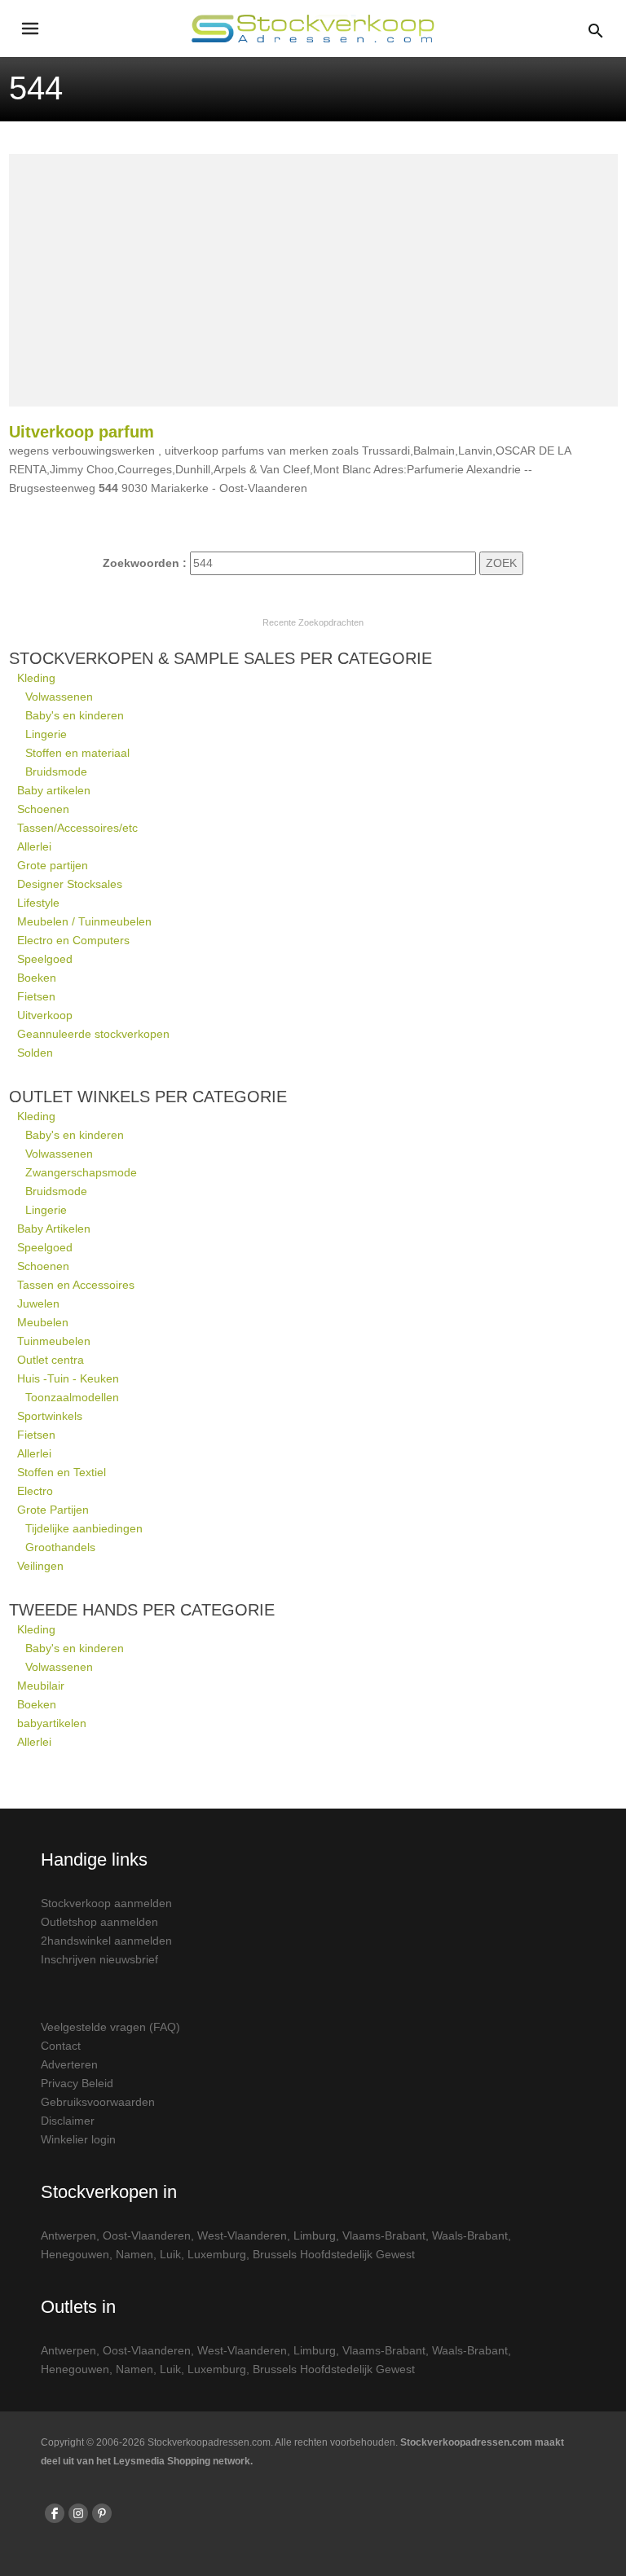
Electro (35, 1491)
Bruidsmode (56, 771)
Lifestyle (38, 903)
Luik (170, 2254)
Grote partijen (53, 865)
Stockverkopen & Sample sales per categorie (220, 658)
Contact (61, 2046)
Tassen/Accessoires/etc (77, 828)
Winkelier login (78, 2139)
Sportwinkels (50, 1416)
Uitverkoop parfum (82, 432)
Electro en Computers (73, 940)
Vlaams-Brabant (384, 2235)
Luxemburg (217, 2254)
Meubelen (43, 1322)
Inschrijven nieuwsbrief (99, 1959)
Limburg (315, 2235)
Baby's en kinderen (75, 715)
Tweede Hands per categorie (142, 1610)
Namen (134, 2254)
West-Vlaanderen (242, 2235)
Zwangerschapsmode (81, 1172)
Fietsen (36, 996)
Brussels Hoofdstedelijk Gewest (334, 2254)
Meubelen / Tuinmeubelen (84, 921)
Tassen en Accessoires (76, 1285)
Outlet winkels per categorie (148, 1097)
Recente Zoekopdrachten (313, 622)
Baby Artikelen (54, 1229)
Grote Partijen (53, 1510)
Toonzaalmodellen (72, 1397)
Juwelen (38, 1303)
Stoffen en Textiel (62, 1472)
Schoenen (43, 809)
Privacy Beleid (77, 2083)
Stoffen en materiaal (77, 753)
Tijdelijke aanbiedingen (84, 1528)
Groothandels (60, 1547)
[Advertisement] (313, 280)
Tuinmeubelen (54, 1341)
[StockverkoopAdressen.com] (313, 29)
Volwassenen (59, 697)
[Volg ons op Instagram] (78, 2513)
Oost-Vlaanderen (147, 2235)
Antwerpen (68, 2235)
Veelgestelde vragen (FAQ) (110, 2027)
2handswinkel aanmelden (106, 1941)
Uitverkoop (45, 1015)
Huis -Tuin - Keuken (68, 1378)
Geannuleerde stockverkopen (93, 1034)
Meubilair (41, 1686)
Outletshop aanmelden (99, 1922)
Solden (35, 1053)
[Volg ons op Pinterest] (102, 2513)
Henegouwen (75, 2254)
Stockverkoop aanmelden (106, 1903)
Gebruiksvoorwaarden (98, 2102)
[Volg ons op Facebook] (55, 2513)
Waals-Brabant (470, 2235)
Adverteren (69, 2064)
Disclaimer (68, 2121)
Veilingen (40, 1566)
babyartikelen (52, 1723)
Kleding (36, 678)
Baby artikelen (54, 790)
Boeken (37, 978)
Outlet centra (51, 1360)
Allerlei (34, 846)
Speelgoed (45, 959)
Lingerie (46, 734)
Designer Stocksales (70, 884)
